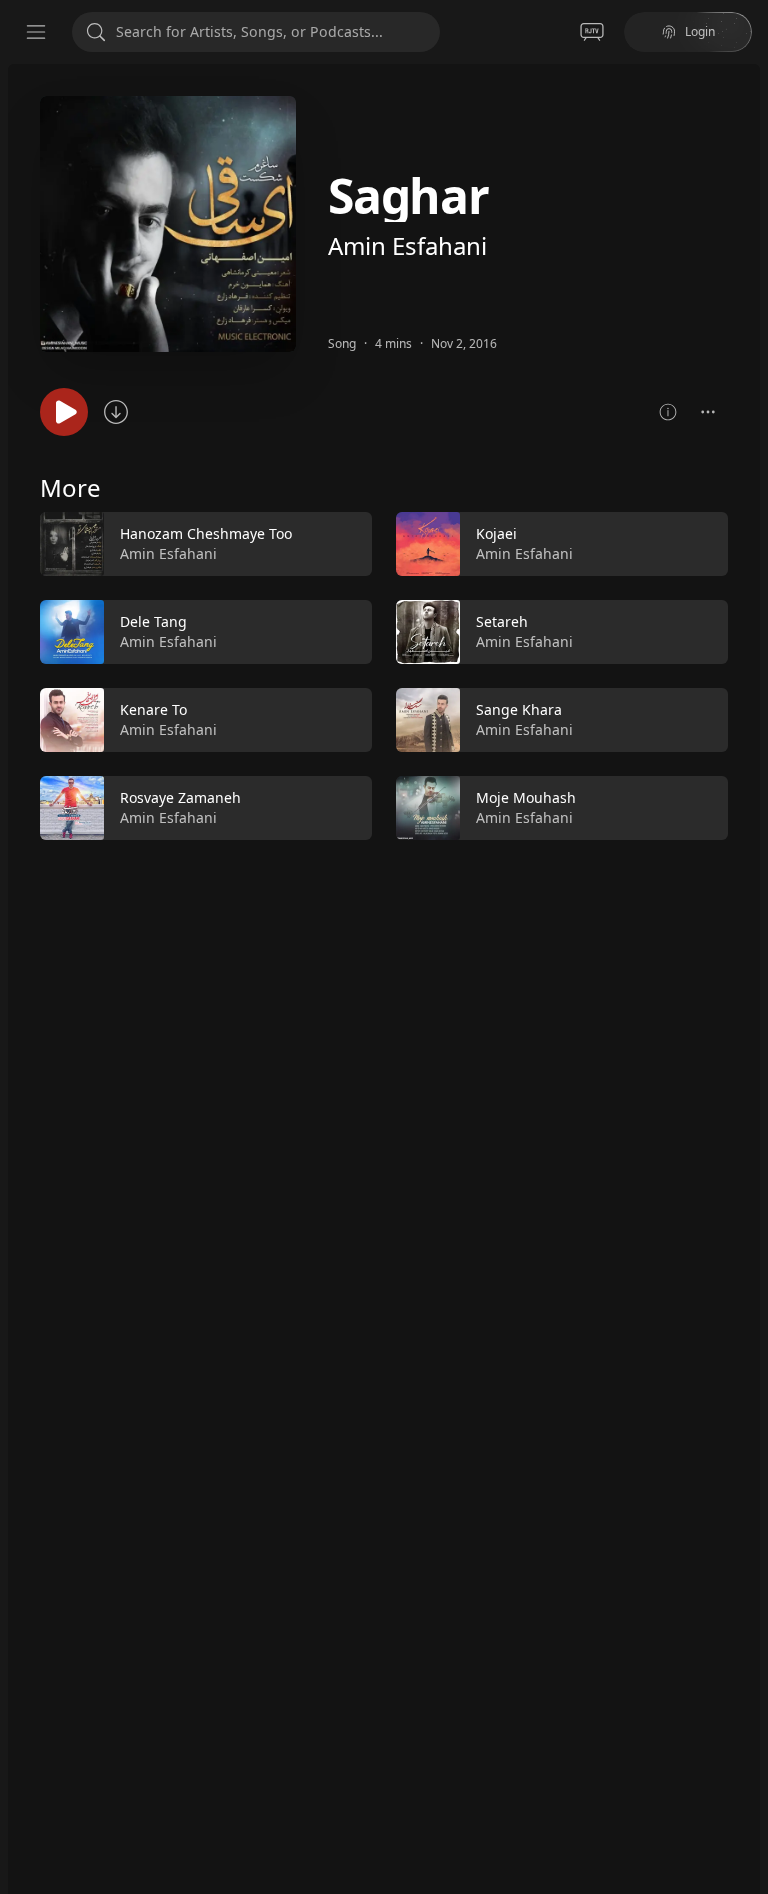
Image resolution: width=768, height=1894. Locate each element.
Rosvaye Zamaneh (180, 797)
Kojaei (496, 533)
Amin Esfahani (407, 245)
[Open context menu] (708, 412)
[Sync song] (116, 412)
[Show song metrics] (668, 412)
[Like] (344, 545)
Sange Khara (519, 709)
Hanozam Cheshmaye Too (206, 533)
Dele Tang (153, 621)
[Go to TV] (592, 32)
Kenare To (153, 709)
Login (700, 31)
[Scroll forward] (746, 672)
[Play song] (64, 412)
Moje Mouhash (526, 797)
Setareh (502, 621)
